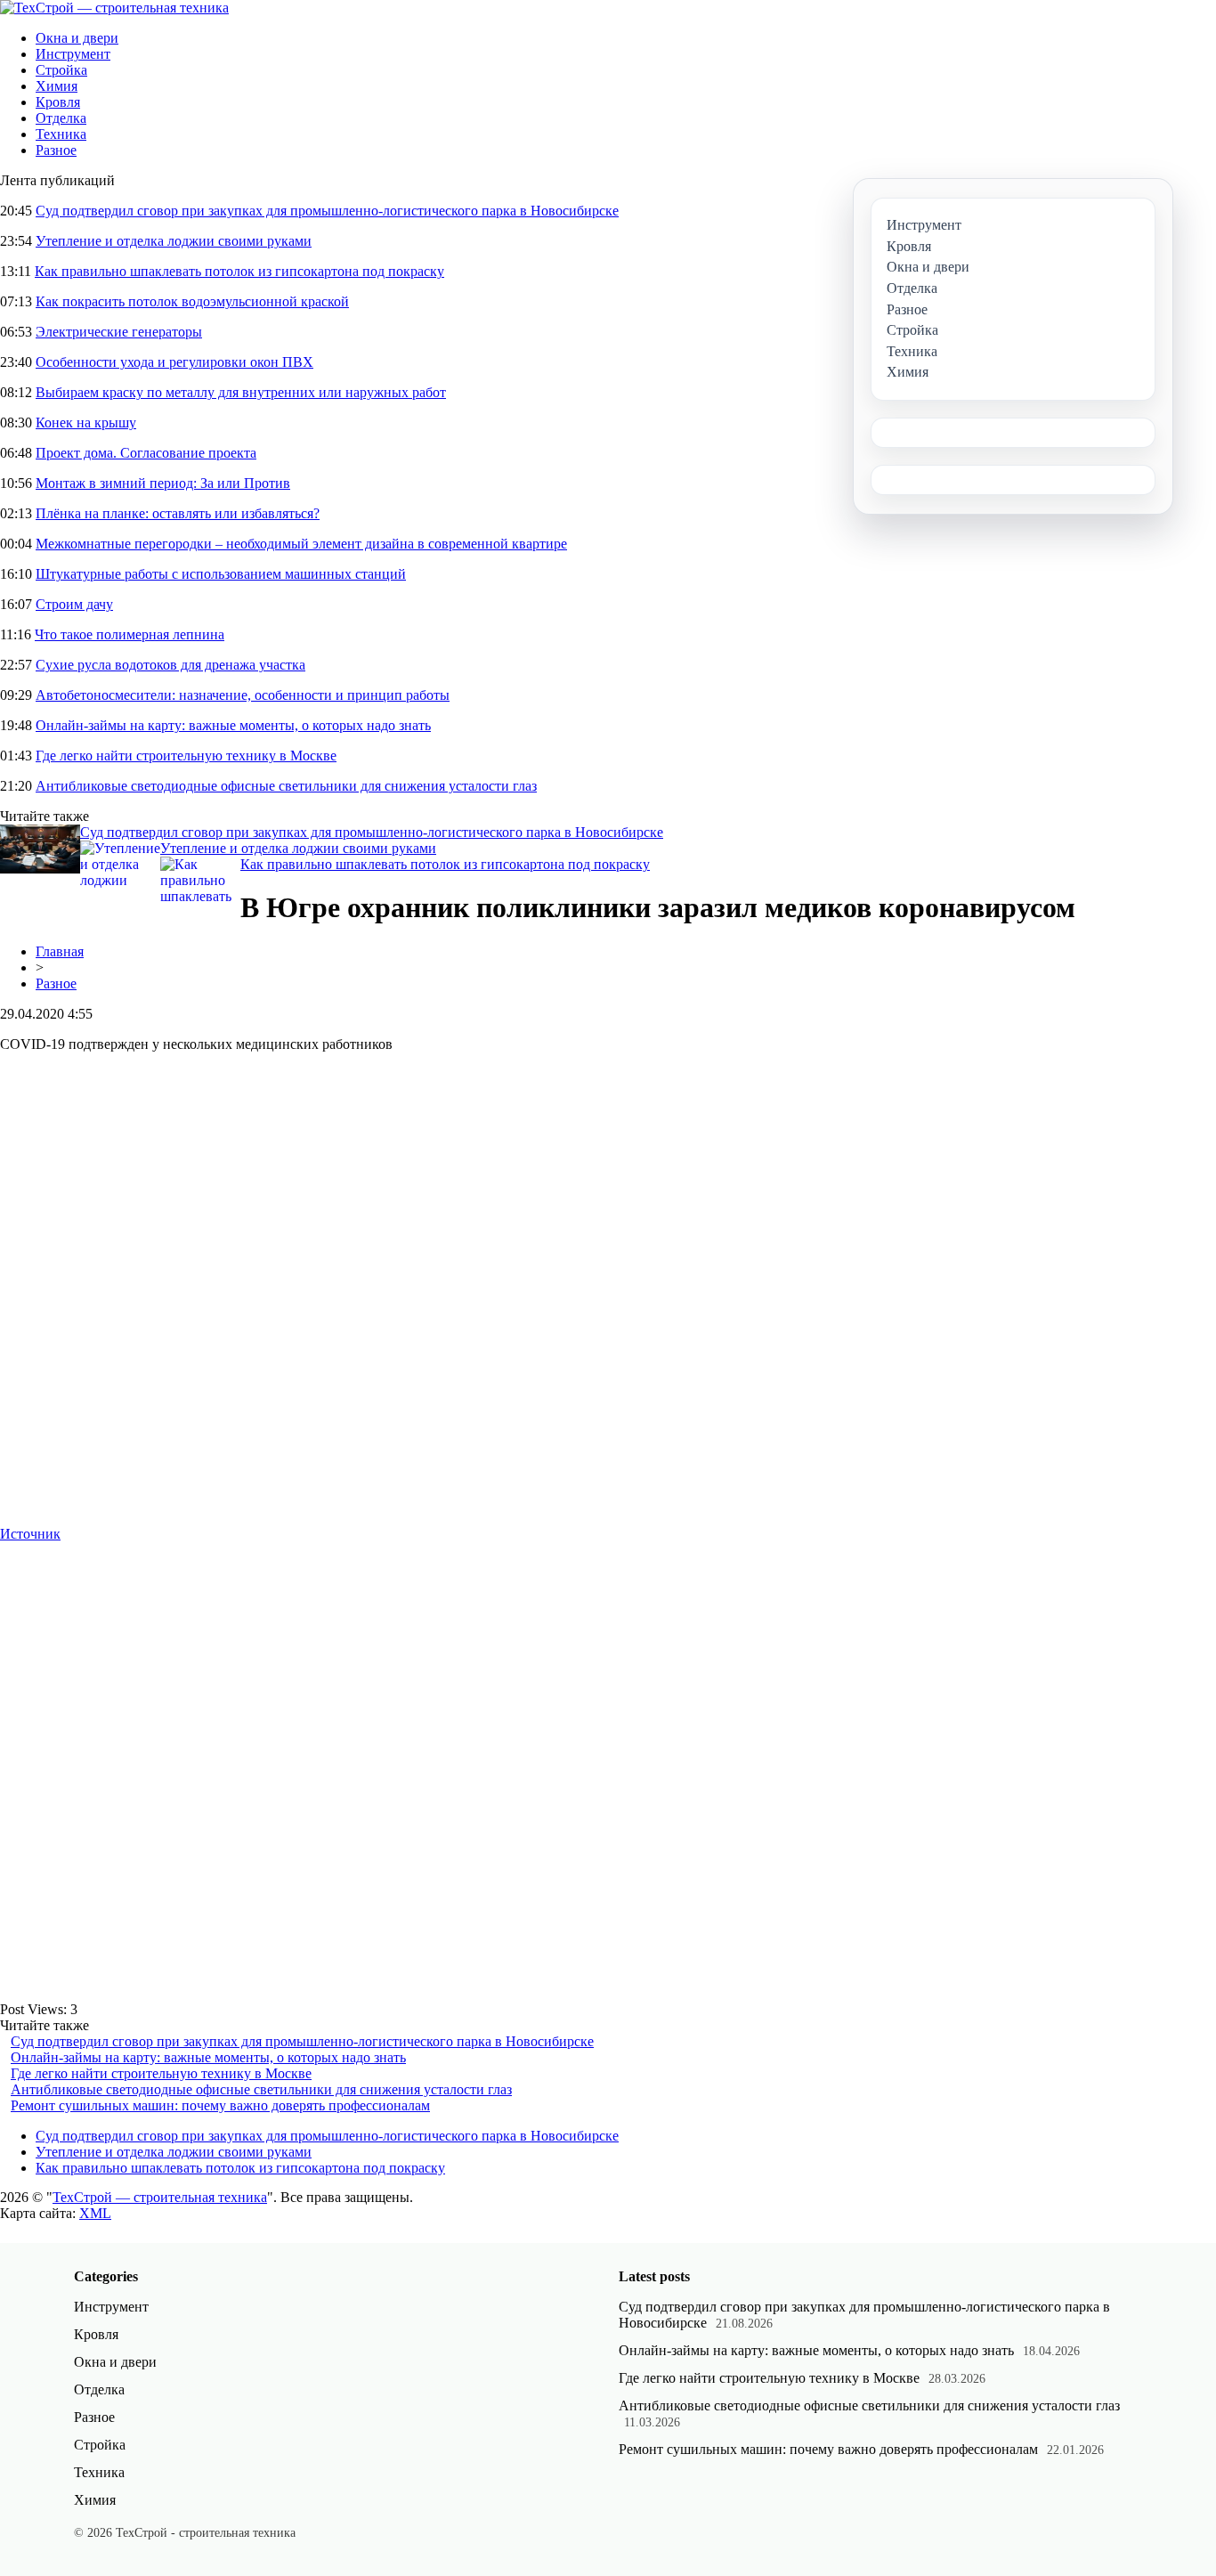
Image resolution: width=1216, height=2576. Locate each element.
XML (95, 2213)
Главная (60, 951)
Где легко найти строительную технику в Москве (186, 756)
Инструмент (73, 54)
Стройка (61, 70)
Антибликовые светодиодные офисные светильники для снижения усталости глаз (286, 786)
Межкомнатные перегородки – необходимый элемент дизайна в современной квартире (301, 544)
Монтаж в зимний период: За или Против (163, 483)
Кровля (58, 102)
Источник (30, 1534)
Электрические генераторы (119, 332)
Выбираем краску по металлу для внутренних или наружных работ (241, 392)
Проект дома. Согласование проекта (146, 453)
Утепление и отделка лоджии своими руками (174, 241)
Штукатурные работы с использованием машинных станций (221, 574)
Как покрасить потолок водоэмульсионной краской (192, 301)
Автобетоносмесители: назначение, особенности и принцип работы (243, 695)
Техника (61, 134)
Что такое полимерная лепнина (130, 634)
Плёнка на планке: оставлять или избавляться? (178, 513)
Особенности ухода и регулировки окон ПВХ (174, 362)
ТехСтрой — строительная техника (160, 2197)
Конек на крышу (86, 423)
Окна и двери (77, 38)
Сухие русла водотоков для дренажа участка (170, 665)
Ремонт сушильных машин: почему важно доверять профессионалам (220, 2105)
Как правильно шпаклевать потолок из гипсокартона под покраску (239, 271)
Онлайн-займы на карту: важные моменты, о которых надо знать (233, 725)
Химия (57, 86)
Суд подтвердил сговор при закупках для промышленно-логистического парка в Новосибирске (327, 211)
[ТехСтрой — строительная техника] (114, 8)
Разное (56, 150)
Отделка (61, 118)
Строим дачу (74, 604)
